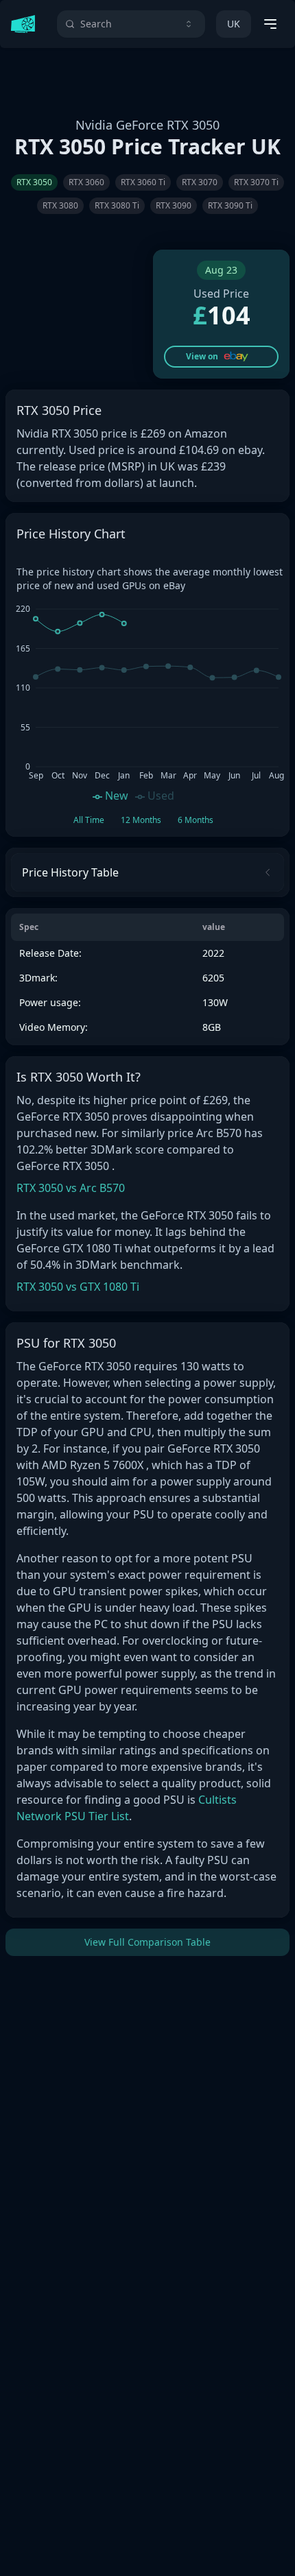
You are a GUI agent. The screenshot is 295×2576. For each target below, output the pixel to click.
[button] (221, 357)
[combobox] (131, 24)
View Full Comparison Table (147, 1942)
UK (234, 24)
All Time (89, 820)
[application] (147, 701)
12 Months (141, 820)
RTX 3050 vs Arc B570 (71, 1188)
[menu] (270, 24)
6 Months (196, 820)
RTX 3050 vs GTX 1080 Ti (78, 1287)
